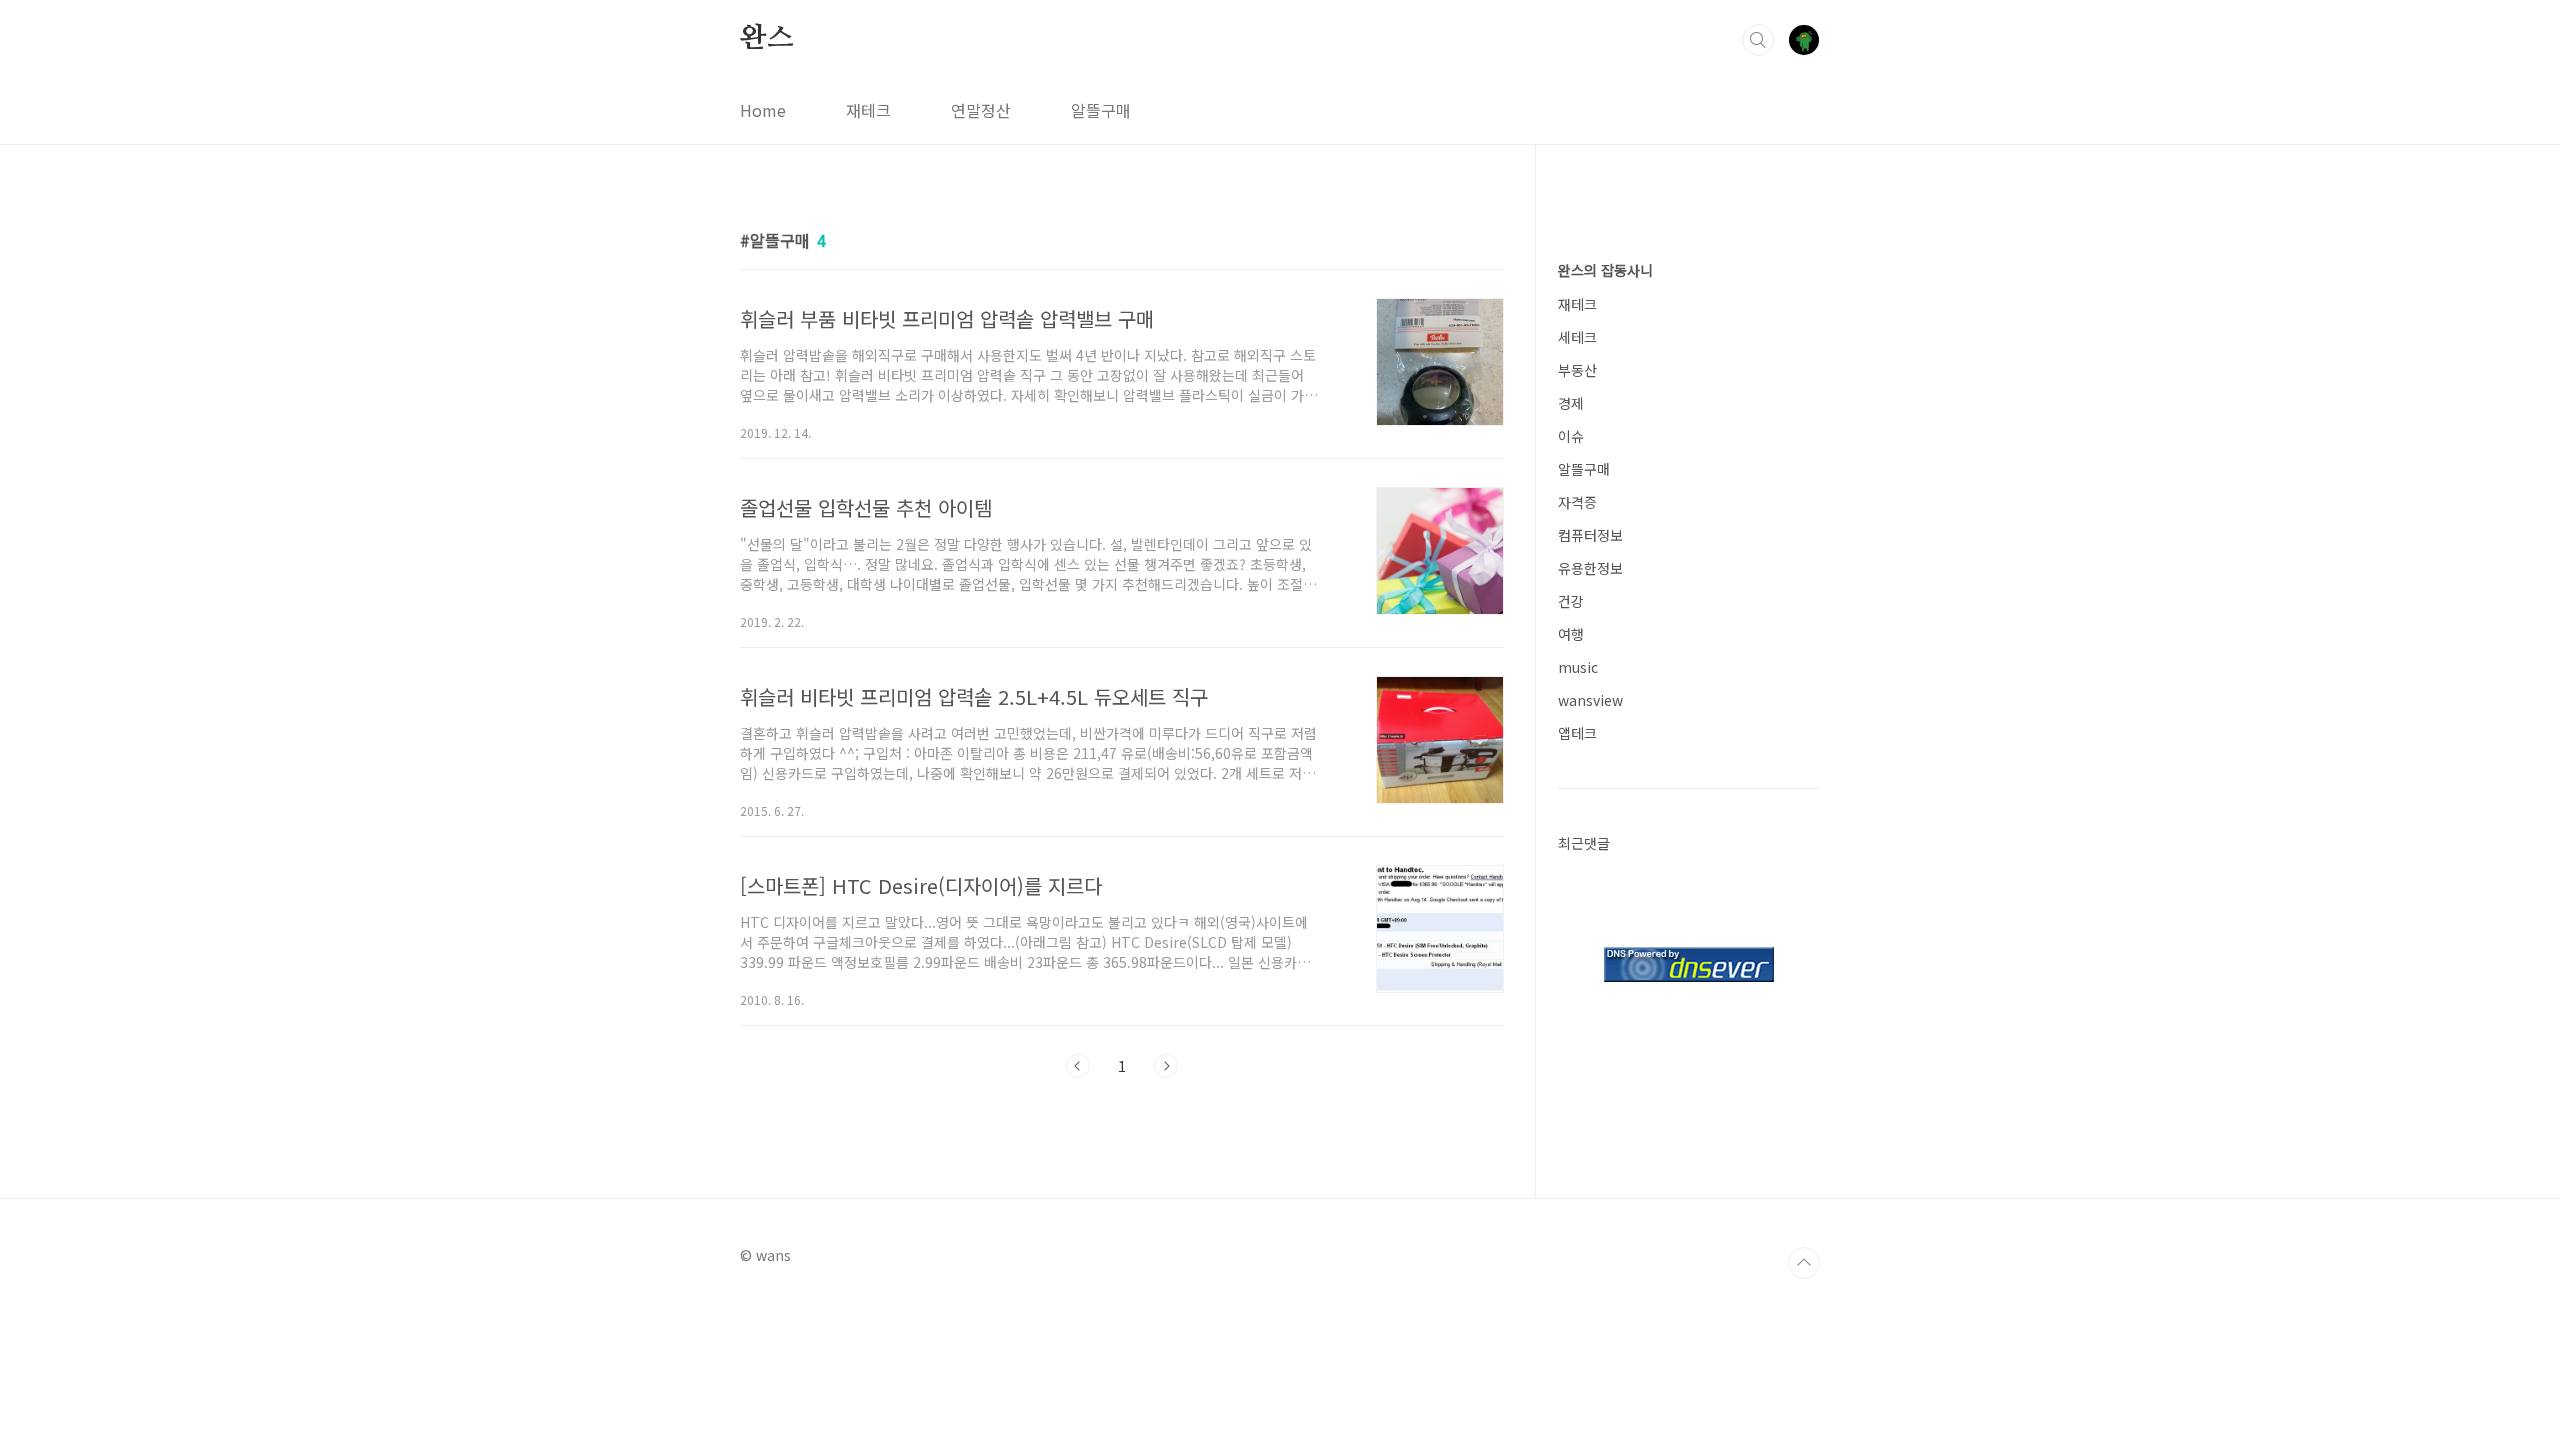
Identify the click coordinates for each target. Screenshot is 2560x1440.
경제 (1571, 403)
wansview (1590, 700)
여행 (1571, 634)
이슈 (1571, 436)
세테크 (1577, 337)
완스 (767, 39)
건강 (1571, 601)
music (1578, 667)
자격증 (1577, 502)
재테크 (868, 110)
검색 (1758, 40)
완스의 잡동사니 (1605, 270)
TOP (1804, 1263)
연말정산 (981, 110)
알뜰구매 (1101, 110)
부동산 (1577, 370)
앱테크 (1577, 733)
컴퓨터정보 (1590, 535)
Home (763, 110)
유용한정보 (1590, 568)
